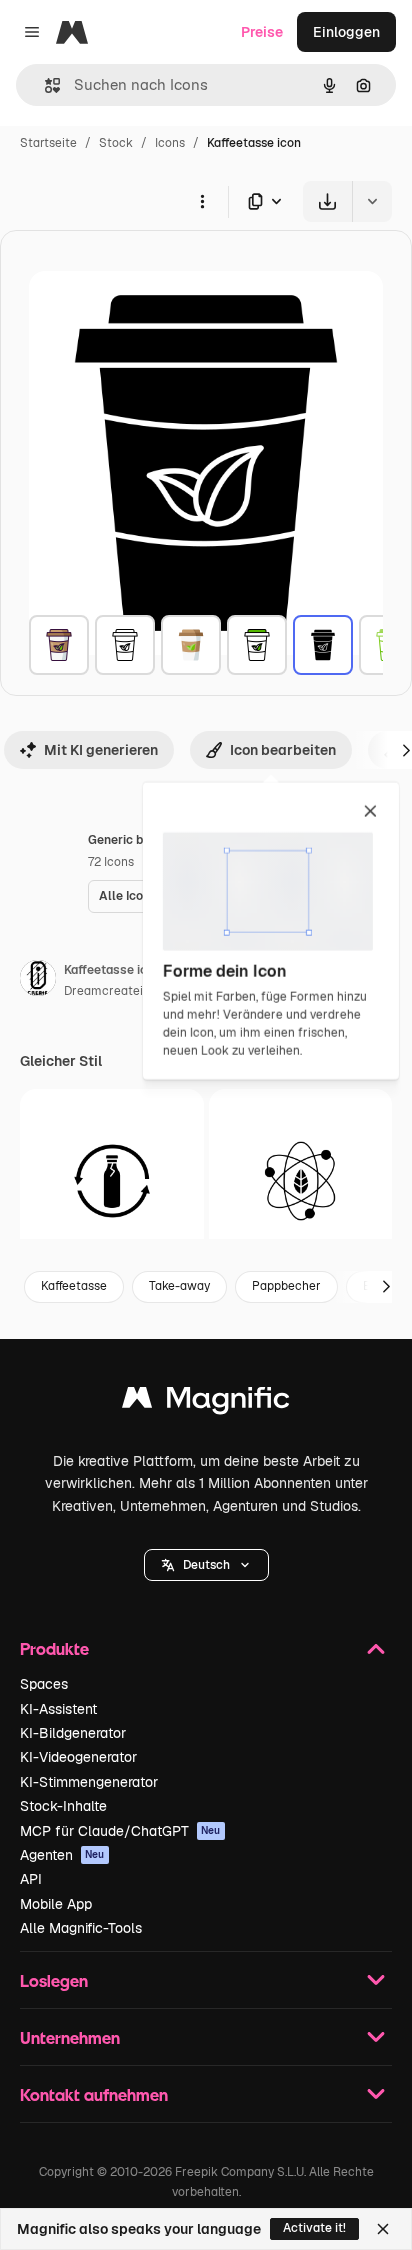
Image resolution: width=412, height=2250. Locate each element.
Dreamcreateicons (117, 991)
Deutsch (206, 1565)
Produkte (54, 1648)
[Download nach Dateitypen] (266, 201)
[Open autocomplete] (44, 85)
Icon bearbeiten (283, 750)
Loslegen (54, 1980)
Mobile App (56, 1904)
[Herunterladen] (327, 201)
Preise (262, 32)
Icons (170, 143)
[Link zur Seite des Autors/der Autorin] (38, 981)
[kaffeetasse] (59, 645)
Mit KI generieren (101, 750)
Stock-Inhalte (63, 1806)
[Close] (383, 2229)
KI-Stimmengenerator (89, 1782)
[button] (206, 1565)
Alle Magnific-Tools (81, 1928)
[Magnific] (206, 1402)
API (31, 1879)
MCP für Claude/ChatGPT (120, 1831)
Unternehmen (70, 2037)
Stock (116, 143)
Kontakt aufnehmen (94, 2094)
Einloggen (346, 32)
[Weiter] (386, 1287)
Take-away (179, 1286)
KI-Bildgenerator (73, 1733)
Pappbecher (286, 1286)
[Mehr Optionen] (202, 201)
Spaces (44, 1684)
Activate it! (314, 2228)
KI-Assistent (58, 1709)
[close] (370, 812)
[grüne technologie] (301, 1181)
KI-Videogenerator (78, 1757)
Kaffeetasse (74, 1286)
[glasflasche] (112, 1181)
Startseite (48, 143)
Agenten (62, 1855)
